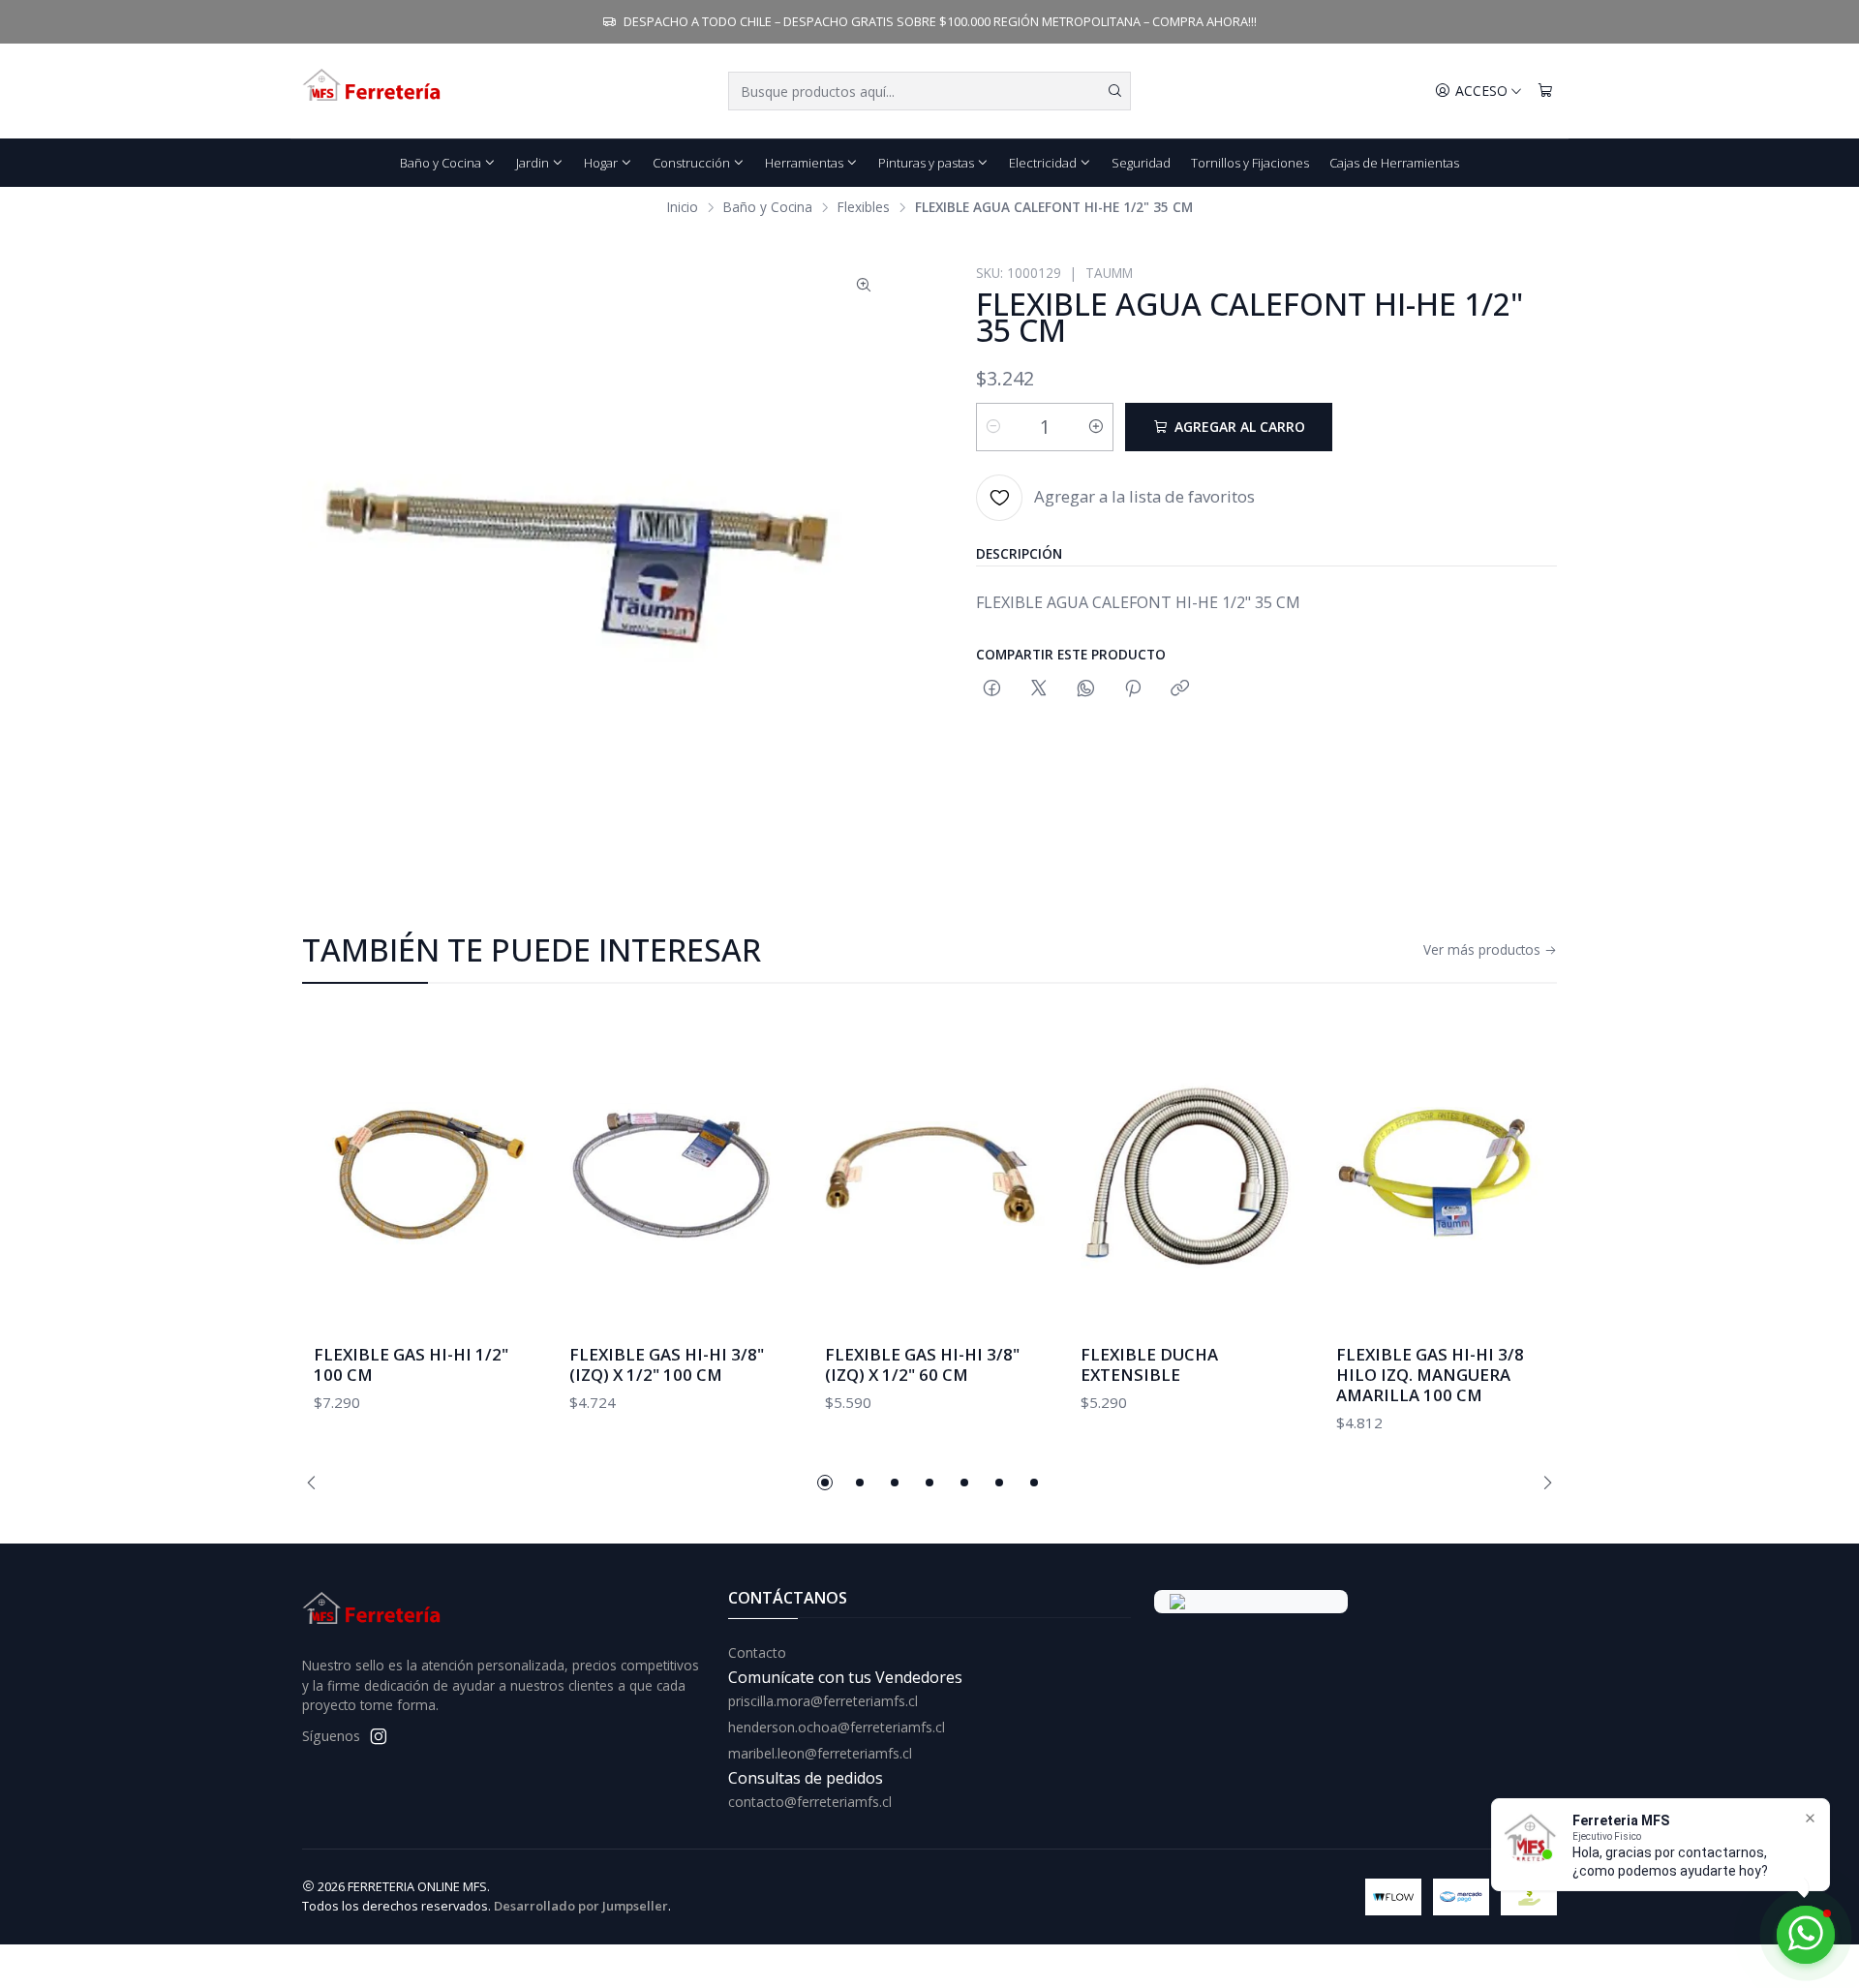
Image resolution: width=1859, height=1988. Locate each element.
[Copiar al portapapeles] (1180, 689)
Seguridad (1141, 163)
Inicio (683, 207)
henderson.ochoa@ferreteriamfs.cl (837, 1727)
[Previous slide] (317, 1483)
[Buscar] (1114, 91)
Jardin (533, 163)
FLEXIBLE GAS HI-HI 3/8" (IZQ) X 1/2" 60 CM (922, 1364)
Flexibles (864, 207)
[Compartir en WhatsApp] (1086, 689)
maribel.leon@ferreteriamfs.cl (820, 1753)
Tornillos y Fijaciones (1250, 163)
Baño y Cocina (441, 163)
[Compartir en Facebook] (992, 689)
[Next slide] (1542, 1483)
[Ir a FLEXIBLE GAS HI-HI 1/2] (418, 1174)
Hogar (601, 163)
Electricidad (1043, 163)
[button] (825, 1483)
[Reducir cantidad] (993, 427)
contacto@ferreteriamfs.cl (810, 1802)
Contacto (757, 1652)
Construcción (691, 163)
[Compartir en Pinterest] (1133, 689)
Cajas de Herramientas (1394, 163)
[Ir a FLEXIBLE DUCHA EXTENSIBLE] (1185, 1174)
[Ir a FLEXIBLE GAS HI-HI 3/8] (674, 1174)
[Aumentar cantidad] (1096, 427)
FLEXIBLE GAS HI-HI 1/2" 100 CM (411, 1364)
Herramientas (804, 163)
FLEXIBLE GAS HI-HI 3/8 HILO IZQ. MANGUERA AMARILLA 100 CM (1430, 1375)
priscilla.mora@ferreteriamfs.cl (823, 1701)
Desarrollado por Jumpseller (581, 1906)
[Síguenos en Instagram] (379, 1736)
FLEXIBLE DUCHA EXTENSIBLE (1149, 1364)
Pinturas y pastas (926, 163)
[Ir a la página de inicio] (373, 91)
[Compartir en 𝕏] (1039, 689)
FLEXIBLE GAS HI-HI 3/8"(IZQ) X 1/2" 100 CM (667, 1364)
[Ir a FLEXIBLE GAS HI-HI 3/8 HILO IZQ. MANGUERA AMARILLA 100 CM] (1441, 1174)
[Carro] (1545, 92)
